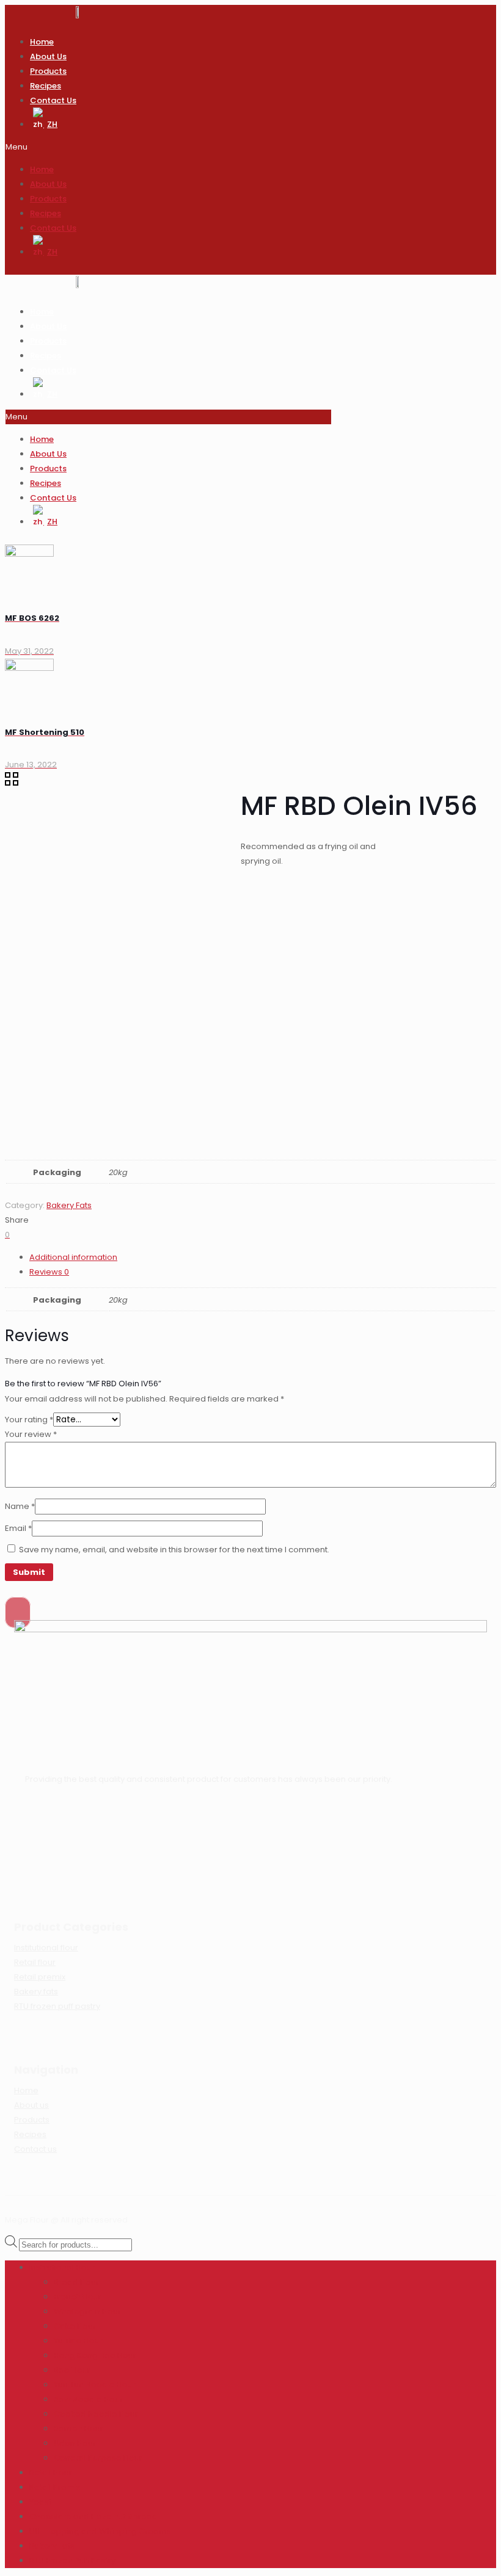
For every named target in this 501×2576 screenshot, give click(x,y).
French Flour (78, 2297)
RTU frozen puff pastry (57, 2006)
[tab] (263, 1257)
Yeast (40, 2502)
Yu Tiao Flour (78, 2341)
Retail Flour (51, 2473)
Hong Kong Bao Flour (95, 2355)
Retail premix (40, 1977)
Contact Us (53, 100)
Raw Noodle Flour (88, 2399)
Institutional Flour (62, 2267)
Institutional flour (46, 1948)
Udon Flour (75, 2443)
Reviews (49, 1272)
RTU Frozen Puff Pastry (72, 2560)
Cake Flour (75, 2326)
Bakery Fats (69, 1205)
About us (31, 2105)
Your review (31, 1434)
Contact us (35, 2149)
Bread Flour (76, 2282)
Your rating (29, 1420)
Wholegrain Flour (87, 2311)
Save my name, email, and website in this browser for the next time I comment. (174, 1550)
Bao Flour (72, 2370)
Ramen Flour (79, 2429)
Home (42, 42)
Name (20, 1506)
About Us (48, 56)
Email (18, 1528)
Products (48, 71)
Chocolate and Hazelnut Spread (93, 2516)
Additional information (73, 1257)
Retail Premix (55, 2487)
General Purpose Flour (98, 2458)
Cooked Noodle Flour (96, 2414)
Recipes (46, 86)
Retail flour (35, 1962)
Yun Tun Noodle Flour (95, 2385)
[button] (168, 147)
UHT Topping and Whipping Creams (100, 2531)
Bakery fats (36, 1992)
